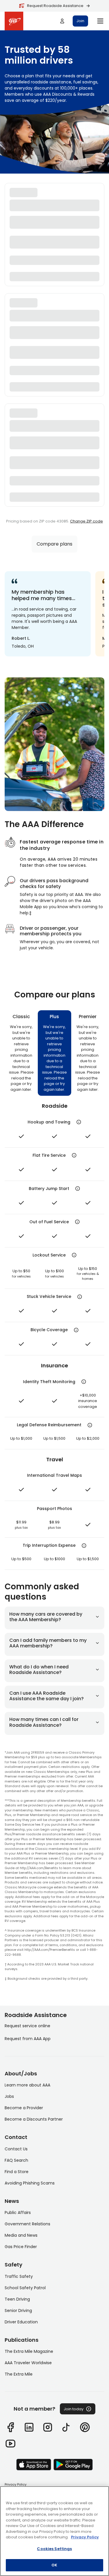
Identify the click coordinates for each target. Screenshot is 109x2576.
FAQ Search (16, 2160)
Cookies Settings (54, 2549)
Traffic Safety (19, 2276)
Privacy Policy (16, 2484)
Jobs (9, 2096)
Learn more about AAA (27, 2085)
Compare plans (54, 544)
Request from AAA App (28, 2039)
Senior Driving (18, 2311)
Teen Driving (17, 2299)
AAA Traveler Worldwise (28, 2363)
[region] (54, 2531)
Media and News (21, 2235)
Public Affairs (18, 2213)
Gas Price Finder (21, 2247)
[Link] (10, 2427)
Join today (74, 2409)
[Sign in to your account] (62, 21)
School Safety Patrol (25, 2288)
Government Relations (27, 2224)
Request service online (27, 2026)
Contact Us (16, 2149)
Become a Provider (24, 2108)
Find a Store (17, 2172)
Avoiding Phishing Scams (30, 2183)
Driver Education (21, 2322)
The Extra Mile (19, 2374)
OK (54, 2565)
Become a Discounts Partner (34, 2119)
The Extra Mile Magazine (29, 2351)
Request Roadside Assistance (55, 6)
